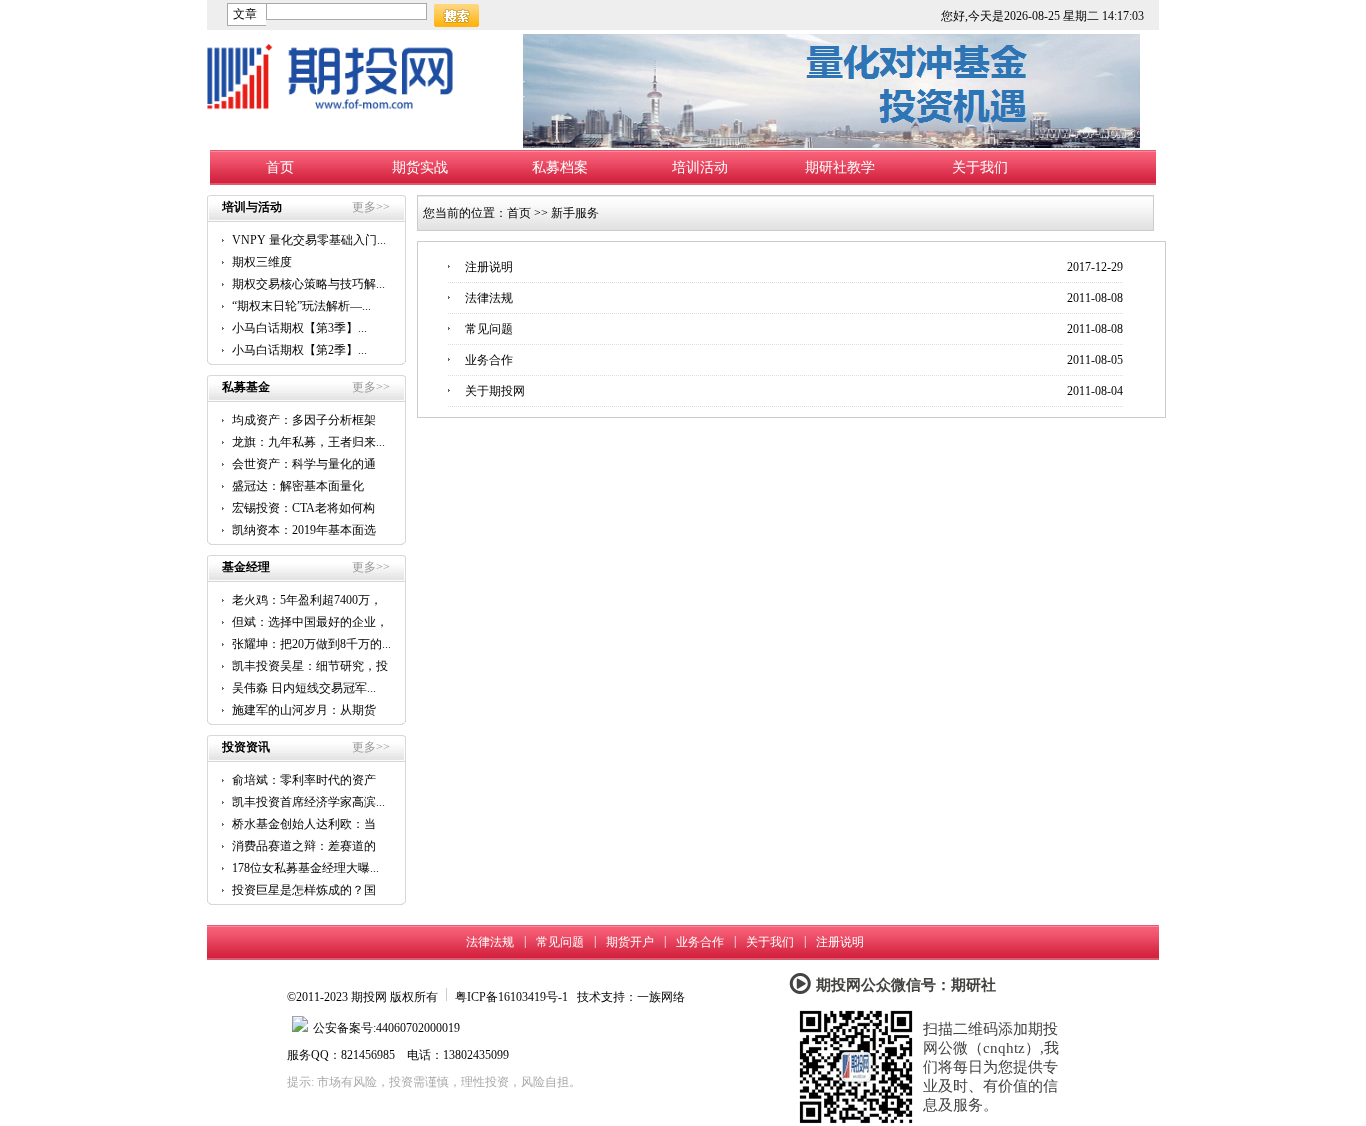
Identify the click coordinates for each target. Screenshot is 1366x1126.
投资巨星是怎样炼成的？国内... (304, 890)
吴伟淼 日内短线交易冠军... (304, 688)
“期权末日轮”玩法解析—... (301, 306)
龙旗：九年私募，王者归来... (308, 442)
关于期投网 (495, 391)
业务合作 (489, 360)
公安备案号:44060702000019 (386, 1028)
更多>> (371, 207)
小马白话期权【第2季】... (299, 350)
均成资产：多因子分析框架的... (304, 420)
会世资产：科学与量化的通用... (304, 464)
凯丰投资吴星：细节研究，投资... (310, 666)
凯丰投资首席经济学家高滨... (308, 802)
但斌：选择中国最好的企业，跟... (310, 622)
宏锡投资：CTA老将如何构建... (303, 508)
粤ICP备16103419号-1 (511, 997)
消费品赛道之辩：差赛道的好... (304, 846)
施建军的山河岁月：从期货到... (304, 710)
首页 (280, 167)
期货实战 (420, 167)
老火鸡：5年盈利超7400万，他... (307, 600)
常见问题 (489, 329)
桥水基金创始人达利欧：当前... (304, 824)
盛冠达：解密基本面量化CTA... (298, 486)
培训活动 (700, 167)
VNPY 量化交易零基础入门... (309, 240)
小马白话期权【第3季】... (299, 328)
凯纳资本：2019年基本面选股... (304, 530)
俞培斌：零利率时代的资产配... (304, 780)
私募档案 (560, 167)
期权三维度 (262, 262)
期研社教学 (840, 167)
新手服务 (575, 213)
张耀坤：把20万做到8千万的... (311, 644)
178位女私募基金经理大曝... (305, 868)
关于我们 (980, 167)
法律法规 (489, 298)
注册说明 (489, 267)
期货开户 (630, 942)
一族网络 (661, 997)
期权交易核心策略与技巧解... (308, 284)
